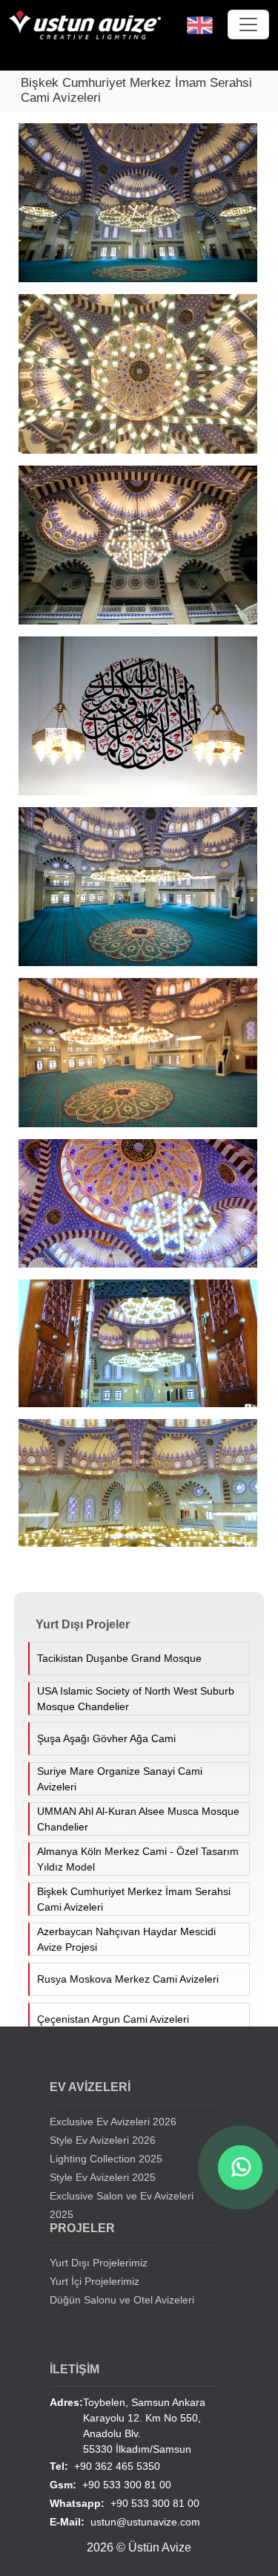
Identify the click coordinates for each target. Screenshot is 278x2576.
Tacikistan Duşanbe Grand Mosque (119, 1658)
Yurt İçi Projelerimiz (95, 2281)
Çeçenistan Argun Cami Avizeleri (113, 2019)
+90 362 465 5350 (105, 2466)
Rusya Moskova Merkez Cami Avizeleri (128, 1979)
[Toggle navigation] (248, 25)
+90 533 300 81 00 (110, 2485)
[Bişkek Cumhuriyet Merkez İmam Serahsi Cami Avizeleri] (143, 209)
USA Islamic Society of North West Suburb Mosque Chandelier (136, 1699)
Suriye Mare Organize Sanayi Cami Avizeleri (120, 1779)
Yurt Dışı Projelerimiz (99, 2263)
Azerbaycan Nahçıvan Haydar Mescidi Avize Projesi (126, 1939)
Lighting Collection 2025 (106, 2159)
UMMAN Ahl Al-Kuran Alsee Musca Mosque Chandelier (138, 1819)
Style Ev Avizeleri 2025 (103, 2177)
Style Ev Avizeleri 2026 (103, 2140)
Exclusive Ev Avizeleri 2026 (113, 2122)
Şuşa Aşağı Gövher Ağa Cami (106, 1738)
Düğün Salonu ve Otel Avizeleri (122, 2300)
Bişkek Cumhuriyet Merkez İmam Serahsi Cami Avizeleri (134, 1899)
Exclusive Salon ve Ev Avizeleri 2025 (122, 2205)
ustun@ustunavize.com (125, 2522)
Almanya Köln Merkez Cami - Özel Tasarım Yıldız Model (138, 1859)
